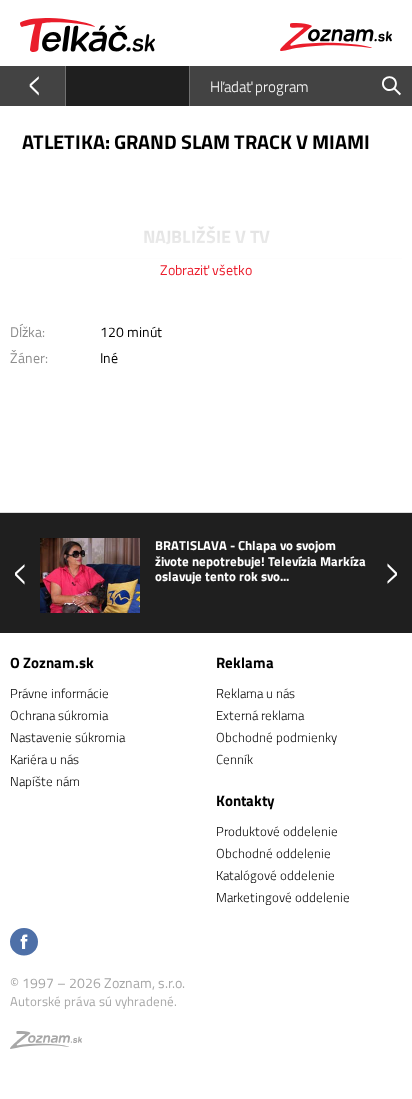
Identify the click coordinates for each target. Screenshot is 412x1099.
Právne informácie (59, 693)
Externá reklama (260, 715)
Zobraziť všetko (206, 269)
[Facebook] (24, 943)
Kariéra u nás (44, 759)
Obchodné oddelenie (273, 853)
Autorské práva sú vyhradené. (93, 1001)
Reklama (245, 662)
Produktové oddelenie (277, 831)
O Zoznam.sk (52, 662)
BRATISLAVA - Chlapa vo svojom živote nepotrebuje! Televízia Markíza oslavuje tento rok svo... (260, 561)
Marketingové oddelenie (283, 897)
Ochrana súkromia (59, 715)
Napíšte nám (45, 781)
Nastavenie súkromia (67, 737)
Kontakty (245, 800)
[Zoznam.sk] (46, 1043)
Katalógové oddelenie (275, 875)
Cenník (234, 759)
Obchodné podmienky (276, 737)
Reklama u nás (255, 693)
